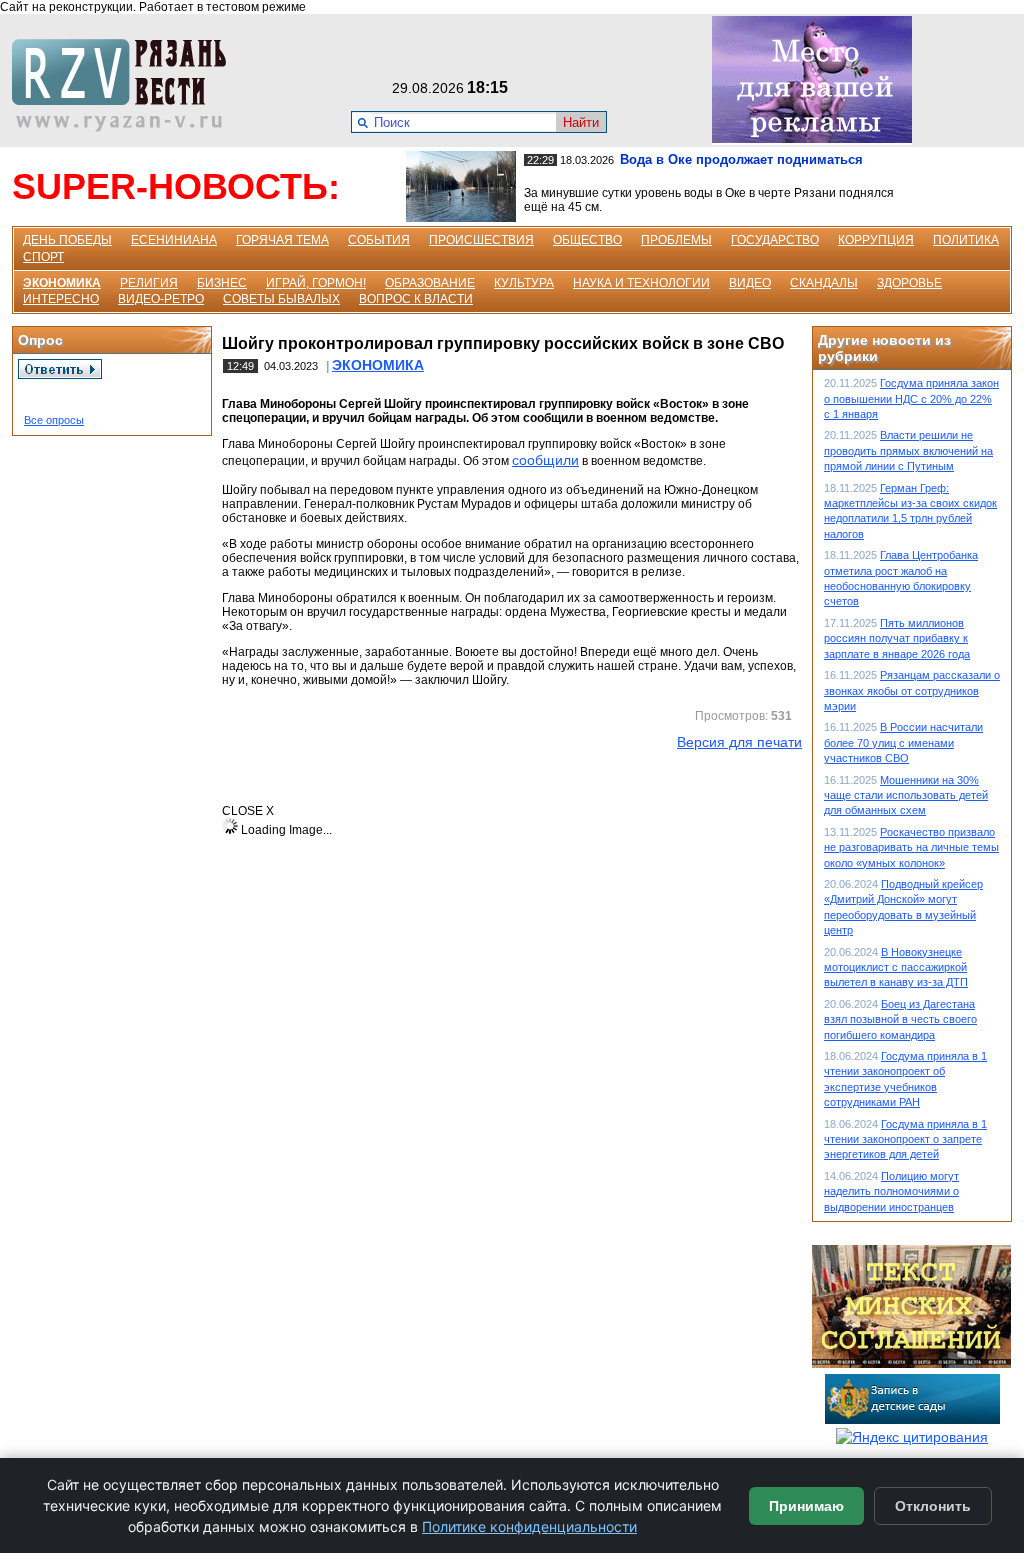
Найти (581, 122)
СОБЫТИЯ (379, 240)
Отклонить (933, 1506)
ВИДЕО (750, 283)
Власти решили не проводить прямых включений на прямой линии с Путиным (908, 450)
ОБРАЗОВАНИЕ (430, 283)
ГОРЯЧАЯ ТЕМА (282, 240)
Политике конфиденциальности (529, 1526)
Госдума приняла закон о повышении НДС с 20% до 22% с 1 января (911, 398)
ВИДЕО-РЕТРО (161, 299)
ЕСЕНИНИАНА (174, 240)
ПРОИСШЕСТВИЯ (481, 240)
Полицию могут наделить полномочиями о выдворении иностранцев (891, 1191)
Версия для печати (739, 742)
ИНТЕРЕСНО (61, 299)
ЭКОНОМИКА (62, 283)
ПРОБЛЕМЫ (676, 240)
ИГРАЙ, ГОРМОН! (316, 283)
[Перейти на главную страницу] (125, 127)
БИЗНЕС (222, 283)
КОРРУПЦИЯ (876, 240)
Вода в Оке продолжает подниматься (741, 159)
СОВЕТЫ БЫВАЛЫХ (281, 299)
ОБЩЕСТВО (587, 240)
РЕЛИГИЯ (149, 283)
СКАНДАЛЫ (824, 283)
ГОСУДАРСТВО (775, 240)
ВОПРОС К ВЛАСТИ (416, 299)
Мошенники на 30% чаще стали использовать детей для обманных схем (906, 795)
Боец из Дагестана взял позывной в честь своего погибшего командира (900, 1019)
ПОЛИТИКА (966, 240)
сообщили (545, 460)
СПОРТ (43, 257)
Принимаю (806, 1506)
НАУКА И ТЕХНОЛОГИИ (641, 283)
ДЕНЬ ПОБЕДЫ (67, 240)
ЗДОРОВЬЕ (909, 283)
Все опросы (54, 420)
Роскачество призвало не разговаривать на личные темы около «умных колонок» (911, 847)
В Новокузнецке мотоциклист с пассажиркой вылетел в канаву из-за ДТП (896, 967)
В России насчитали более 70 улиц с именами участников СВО (903, 742)
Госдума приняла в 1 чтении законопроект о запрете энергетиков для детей (905, 1139)
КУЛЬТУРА (524, 283)
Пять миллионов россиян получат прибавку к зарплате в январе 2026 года (897, 638)
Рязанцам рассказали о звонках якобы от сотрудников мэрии (912, 690)
